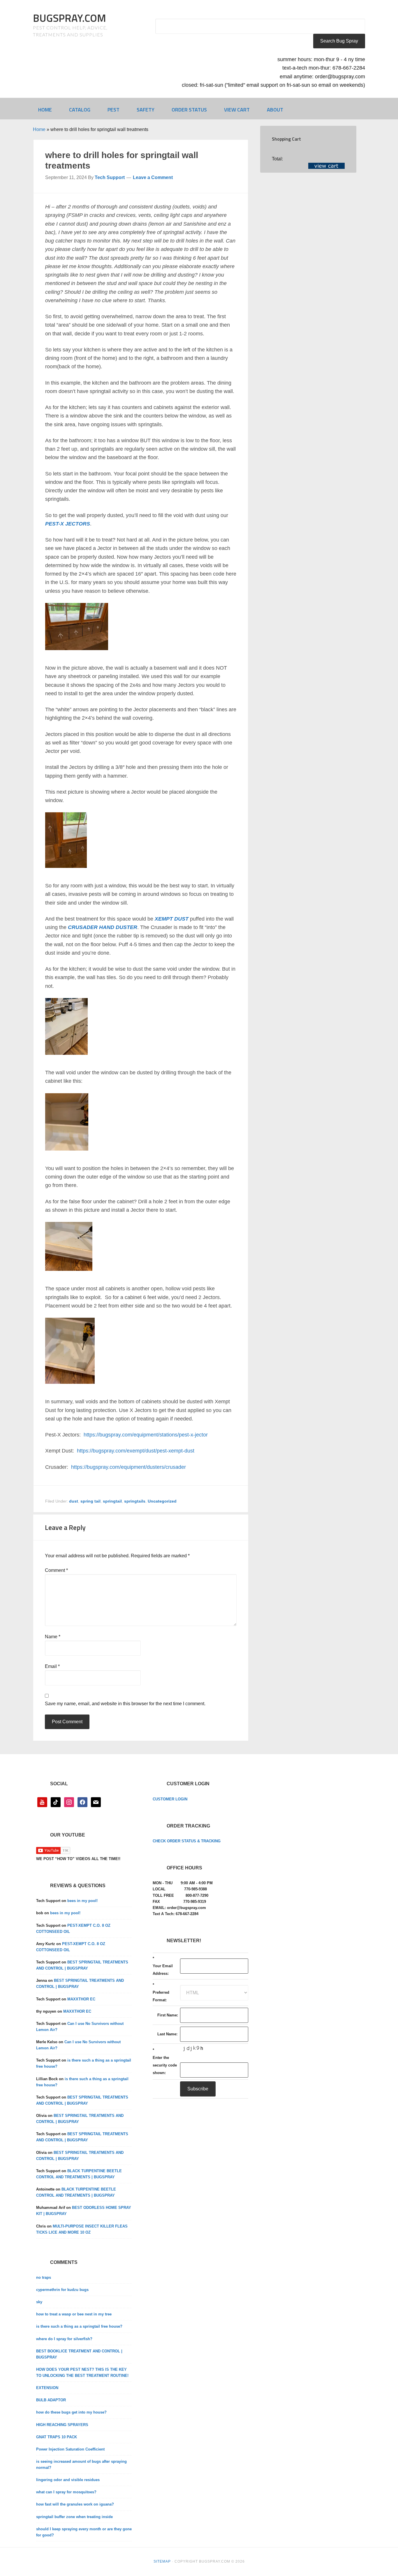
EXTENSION (47, 2388)
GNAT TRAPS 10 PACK (57, 2437)
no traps (44, 2277)
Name (53, 1637)
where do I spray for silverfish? (64, 2339)
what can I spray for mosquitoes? (66, 2492)
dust (74, 1501)
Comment (56, 1570)
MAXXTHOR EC (81, 1999)
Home (39, 129)
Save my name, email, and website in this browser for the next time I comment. (125, 1704)
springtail (112, 1501)
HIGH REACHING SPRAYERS (62, 2425)
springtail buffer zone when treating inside (74, 2517)
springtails (135, 1501)
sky (39, 2302)
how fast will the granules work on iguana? (75, 2504)
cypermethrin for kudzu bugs (62, 2290)
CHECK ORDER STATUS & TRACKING (187, 1841)
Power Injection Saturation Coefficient (70, 2449)
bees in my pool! (82, 1901)
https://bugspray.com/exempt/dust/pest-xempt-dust (136, 1451)
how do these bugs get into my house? (71, 2412)
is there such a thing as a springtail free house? (79, 2326)
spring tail (90, 1501)
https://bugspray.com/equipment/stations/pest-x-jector (146, 1435)
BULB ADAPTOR (51, 2400)
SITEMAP (162, 2561)
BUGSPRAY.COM (69, 18)
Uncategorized (162, 1501)
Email (52, 1666)
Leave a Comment (153, 177)
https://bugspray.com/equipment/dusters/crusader (128, 1467)
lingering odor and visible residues (68, 2480)
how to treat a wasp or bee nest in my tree (74, 2314)
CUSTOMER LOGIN (170, 1799)
